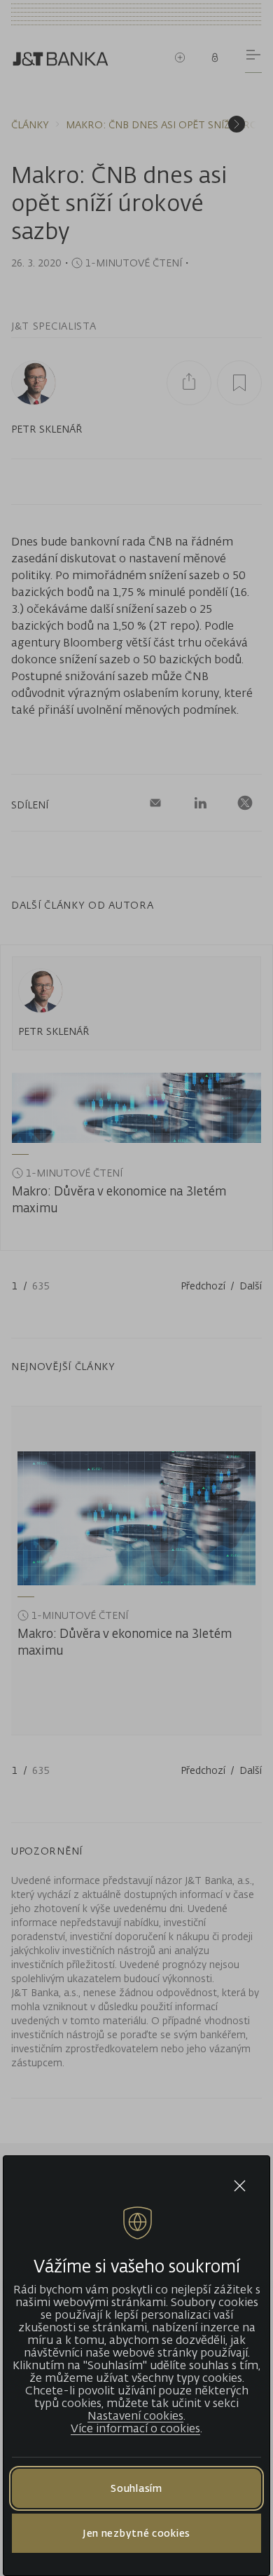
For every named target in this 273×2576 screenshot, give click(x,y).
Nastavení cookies (135, 2415)
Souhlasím (136, 2488)
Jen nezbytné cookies (136, 2533)
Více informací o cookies (135, 2428)
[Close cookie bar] (240, 2186)
